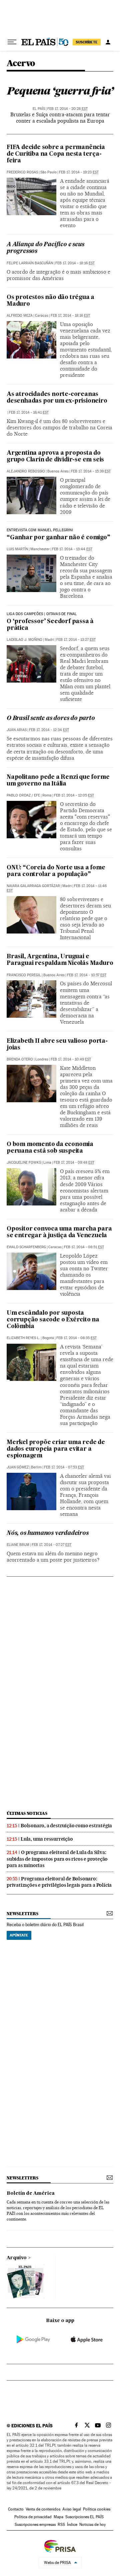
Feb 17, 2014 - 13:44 (72, 549)
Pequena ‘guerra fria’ (60, 91)
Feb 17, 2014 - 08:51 (84, 1247)
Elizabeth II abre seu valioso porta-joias (57, 1045)
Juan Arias (17, 730)
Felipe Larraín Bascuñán (30, 263)
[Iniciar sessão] (108, 42)
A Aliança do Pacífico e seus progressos (45, 248)
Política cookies (97, 2509)
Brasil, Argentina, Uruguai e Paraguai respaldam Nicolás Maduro (60, 960)
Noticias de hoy (92, 2525)
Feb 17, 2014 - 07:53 (64, 1467)
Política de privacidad (33, 2517)
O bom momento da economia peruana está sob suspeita (50, 1148)
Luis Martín (17, 549)
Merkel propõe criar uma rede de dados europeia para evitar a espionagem (56, 1449)
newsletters (22, 1914)
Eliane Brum (18, 1545)
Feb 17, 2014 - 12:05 (74, 795)
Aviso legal (72, 2509)
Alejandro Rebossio (26, 471)
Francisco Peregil (24, 975)
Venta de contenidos (43, 2509)
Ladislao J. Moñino (24, 640)
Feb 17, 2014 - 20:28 (67, 109)
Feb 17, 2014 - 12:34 (49, 730)
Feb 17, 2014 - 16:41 (29, 412)
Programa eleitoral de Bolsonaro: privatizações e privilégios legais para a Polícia (59, 1882)
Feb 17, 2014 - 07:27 (51, 1545)
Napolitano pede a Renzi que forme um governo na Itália (58, 781)
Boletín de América (31, 2193)
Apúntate (19, 1935)
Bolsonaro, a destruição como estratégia (66, 1826)
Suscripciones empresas (35, 2525)
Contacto (16, 2509)
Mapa (58, 2517)
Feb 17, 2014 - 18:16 (75, 263)
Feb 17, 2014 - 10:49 (71, 1059)
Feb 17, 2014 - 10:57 (87, 975)
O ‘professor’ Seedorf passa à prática (50, 625)
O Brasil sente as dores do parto (51, 719)
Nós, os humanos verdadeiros (48, 1533)
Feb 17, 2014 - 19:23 (79, 172)
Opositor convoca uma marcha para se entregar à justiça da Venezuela (59, 1232)
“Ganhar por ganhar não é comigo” (58, 538)
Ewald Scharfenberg (26, 1247)
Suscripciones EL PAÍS (84, 2517)
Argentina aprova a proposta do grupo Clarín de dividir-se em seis (55, 457)
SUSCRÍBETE (87, 42)
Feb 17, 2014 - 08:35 (76, 1338)
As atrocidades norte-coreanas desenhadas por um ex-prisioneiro (57, 398)
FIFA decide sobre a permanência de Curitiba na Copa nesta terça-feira (56, 154)
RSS (61, 2525)
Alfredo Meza (20, 316)
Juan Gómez (18, 1467)
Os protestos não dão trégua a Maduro (50, 301)
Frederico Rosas (22, 172)
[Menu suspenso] (12, 42)
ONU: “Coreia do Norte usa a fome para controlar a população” (56, 871)
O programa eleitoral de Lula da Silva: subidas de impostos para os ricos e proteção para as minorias (57, 1859)
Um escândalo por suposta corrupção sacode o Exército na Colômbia (53, 1320)
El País (39, 109)
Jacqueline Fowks (24, 1163)
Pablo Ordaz (19, 795)
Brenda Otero (20, 1059)
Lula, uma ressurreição (47, 1839)
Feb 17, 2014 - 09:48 (74, 1163)
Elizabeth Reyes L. (23, 1338)
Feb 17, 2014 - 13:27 (76, 640)
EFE (37, 795)
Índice (72, 2525)
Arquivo (17, 2258)
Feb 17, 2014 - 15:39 (91, 471)
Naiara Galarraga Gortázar (33, 886)
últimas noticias (27, 1813)
